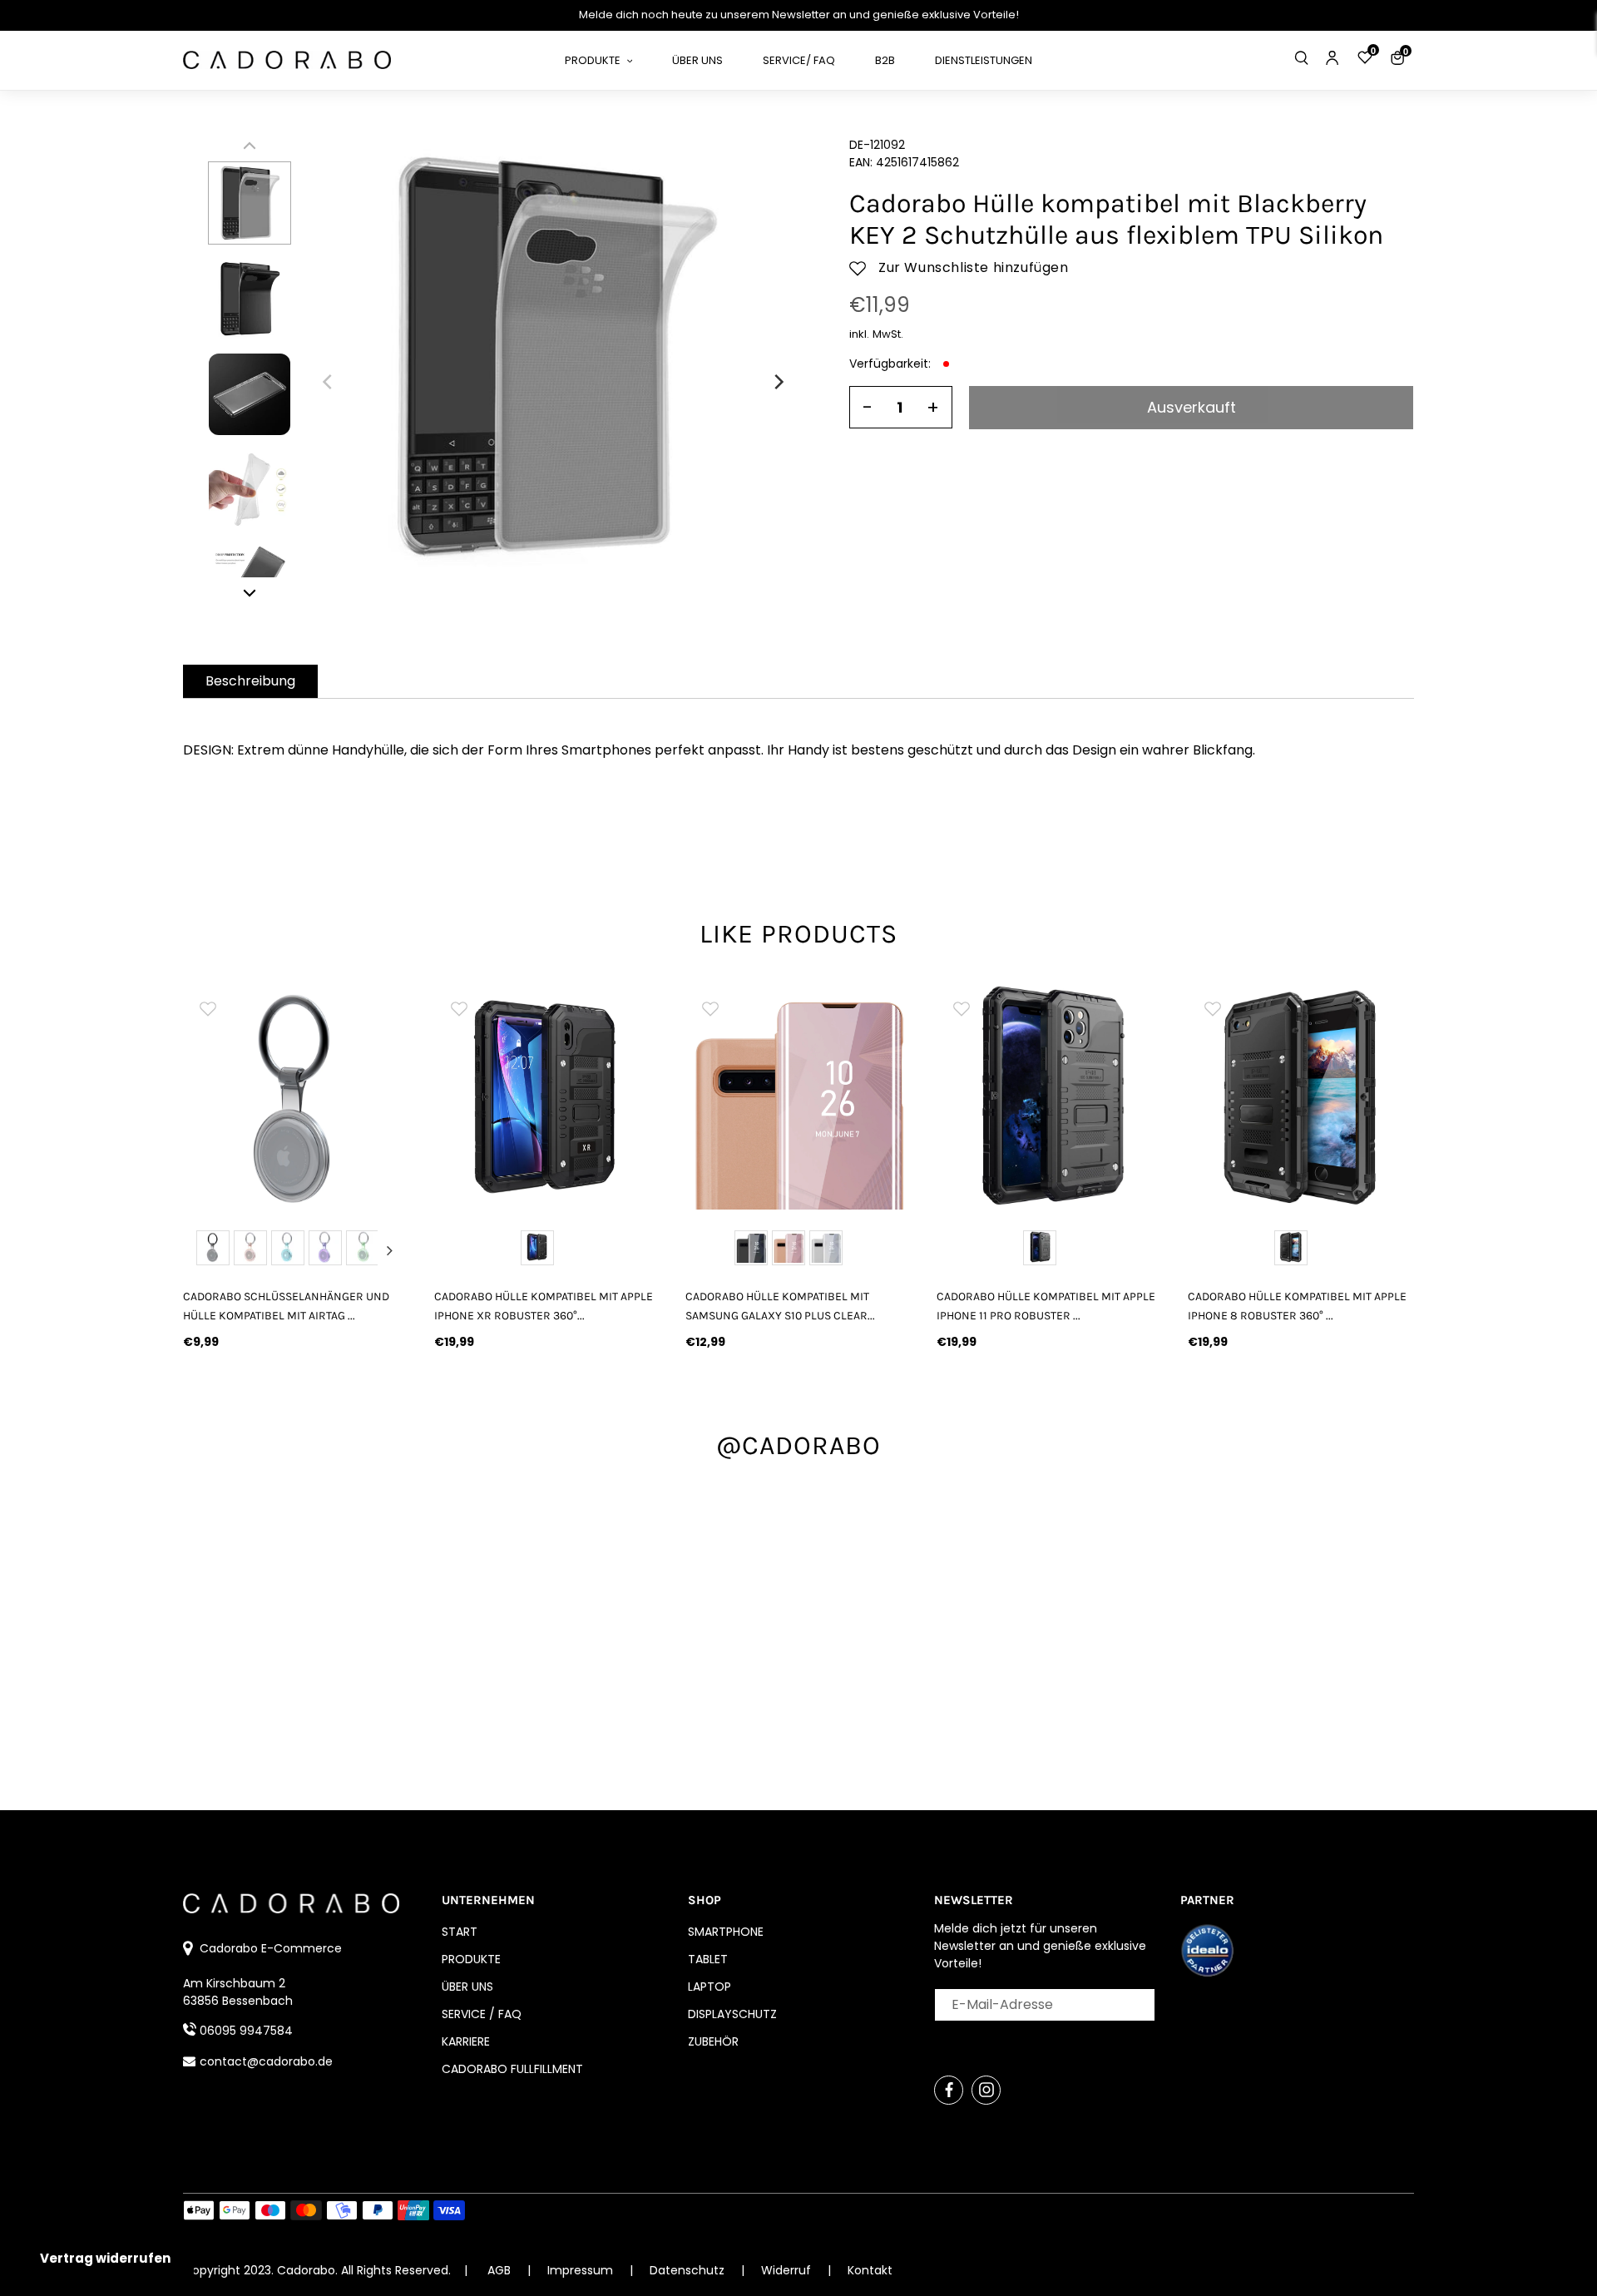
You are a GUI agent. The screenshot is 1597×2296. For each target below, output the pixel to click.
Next (389, 1250)
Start (460, 1932)
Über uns (467, 1987)
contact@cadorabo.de (266, 2061)
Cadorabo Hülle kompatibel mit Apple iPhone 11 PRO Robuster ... (1046, 1306)
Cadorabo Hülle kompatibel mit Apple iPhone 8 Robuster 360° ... (1297, 1306)
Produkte (471, 1959)
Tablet (708, 1959)
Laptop (710, 1987)
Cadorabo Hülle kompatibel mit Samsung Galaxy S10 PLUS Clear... (780, 1306)
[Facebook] (949, 2090)
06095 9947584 (246, 2031)
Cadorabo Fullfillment (512, 2069)
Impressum (582, 2270)
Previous (203, 1250)
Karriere (466, 2041)
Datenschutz (689, 2270)
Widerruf (788, 2270)
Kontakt (870, 2270)
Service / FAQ (482, 2014)
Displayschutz (732, 2014)
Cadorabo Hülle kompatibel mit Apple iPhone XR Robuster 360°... (544, 1306)
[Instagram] (986, 2090)
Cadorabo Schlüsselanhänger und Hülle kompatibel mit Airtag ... (286, 1306)
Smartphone (726, 1932)
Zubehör (713, 2041)
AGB (499, 2270)
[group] (296, 1096)
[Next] (778, 382)
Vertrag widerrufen (105, 2258)
